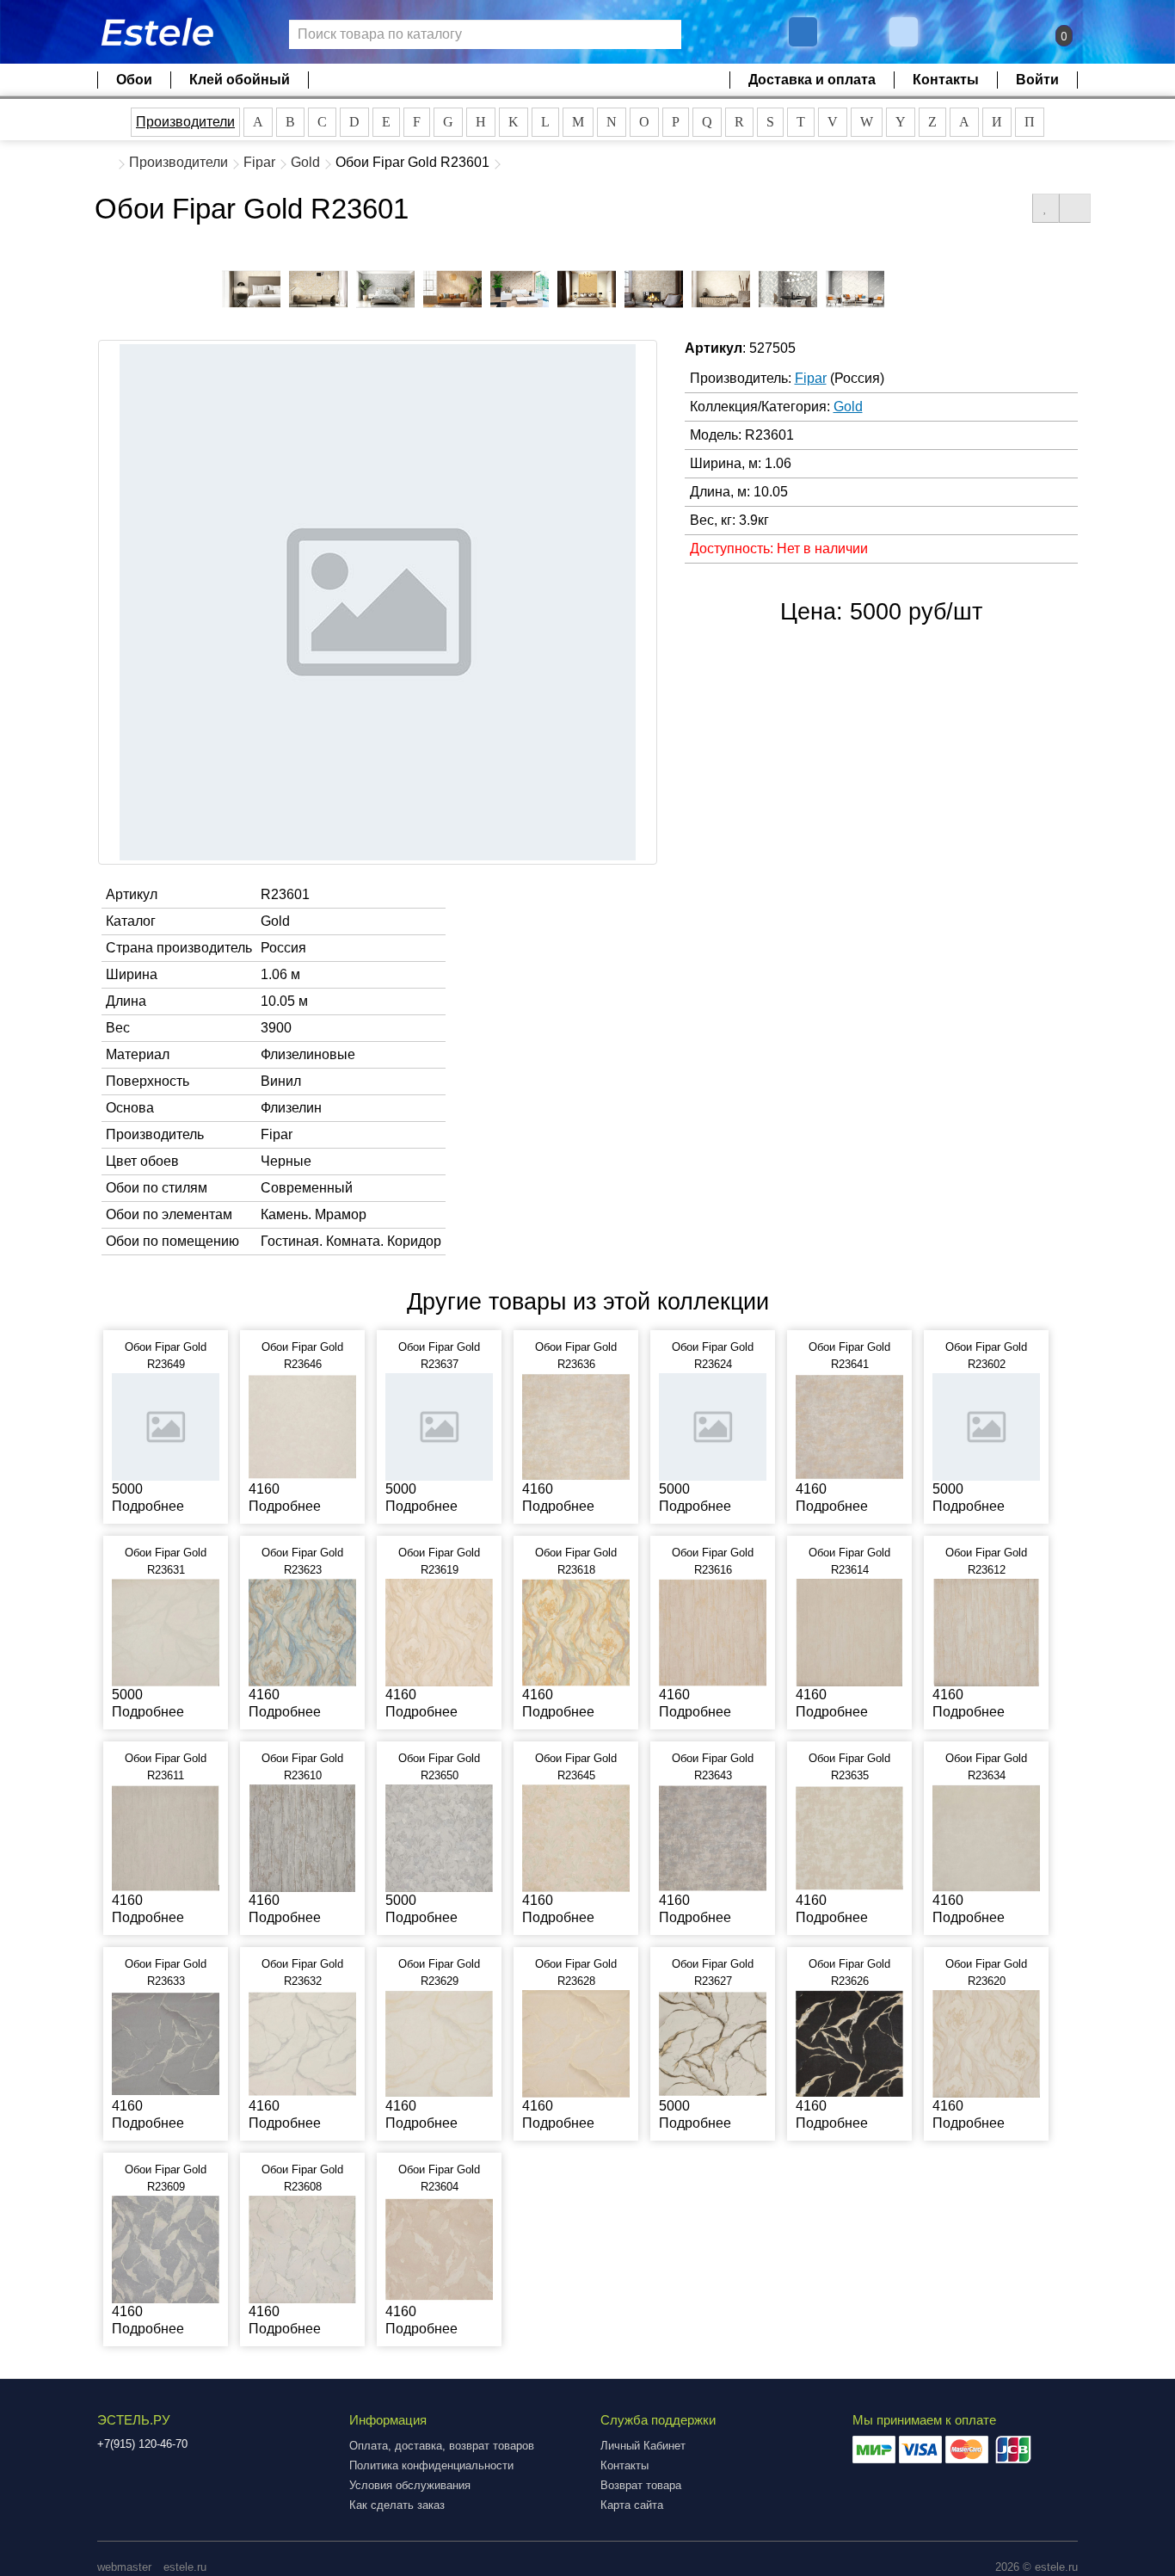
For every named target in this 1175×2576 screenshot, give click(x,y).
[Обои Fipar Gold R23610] (302, 1837)
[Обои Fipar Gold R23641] (849, 1426)
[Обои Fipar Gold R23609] (166, 2249)
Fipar (259, 162)
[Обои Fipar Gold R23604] (439, 2249)
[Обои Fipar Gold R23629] (439, 2043)
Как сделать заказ (397, 2505)
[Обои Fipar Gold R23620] (986, 2043)
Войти (1037, 80)
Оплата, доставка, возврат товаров (442, 2446)
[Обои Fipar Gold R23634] (986, 1837)
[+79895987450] (803, 32)
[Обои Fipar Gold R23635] (849, 1837)
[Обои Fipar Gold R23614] (849, 1632)
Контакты (946, 80)
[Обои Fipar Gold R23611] (166, 1837)
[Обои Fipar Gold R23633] (166, 2043)
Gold (305, 162)
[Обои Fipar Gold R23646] (302, 1426)
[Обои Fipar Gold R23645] (576, 1837)
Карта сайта (632, 2505)
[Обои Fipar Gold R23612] (986, 1632)
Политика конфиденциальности (431, 2465)
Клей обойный (240, 80)
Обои (134, 80)
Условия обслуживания (410, 2485)
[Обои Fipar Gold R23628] (576, 2043)
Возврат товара (641, 2485)
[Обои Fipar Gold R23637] (439, 1426)
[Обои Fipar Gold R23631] (166, 1632)
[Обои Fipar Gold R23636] (576, 1426)
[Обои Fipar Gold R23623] (302, 1632)
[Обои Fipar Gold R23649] (166, 1426)
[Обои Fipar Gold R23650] (439, 1837)
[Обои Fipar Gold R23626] (849, 2043)
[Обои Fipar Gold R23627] (713, 2043)
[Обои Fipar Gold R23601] (251, 289)
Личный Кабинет (643, 2446)
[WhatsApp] (906, 32)
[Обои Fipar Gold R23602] (986, 1426)
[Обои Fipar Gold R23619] (439, 1632)
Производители (185, 122)
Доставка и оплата (812, 80)
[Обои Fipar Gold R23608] (302, 2249)
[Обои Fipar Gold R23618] (576, 1632)
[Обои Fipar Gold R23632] (302, 2043)
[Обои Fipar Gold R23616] (713, 1632)
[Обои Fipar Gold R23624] (713, 1426)
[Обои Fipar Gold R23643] (713, 1837)
